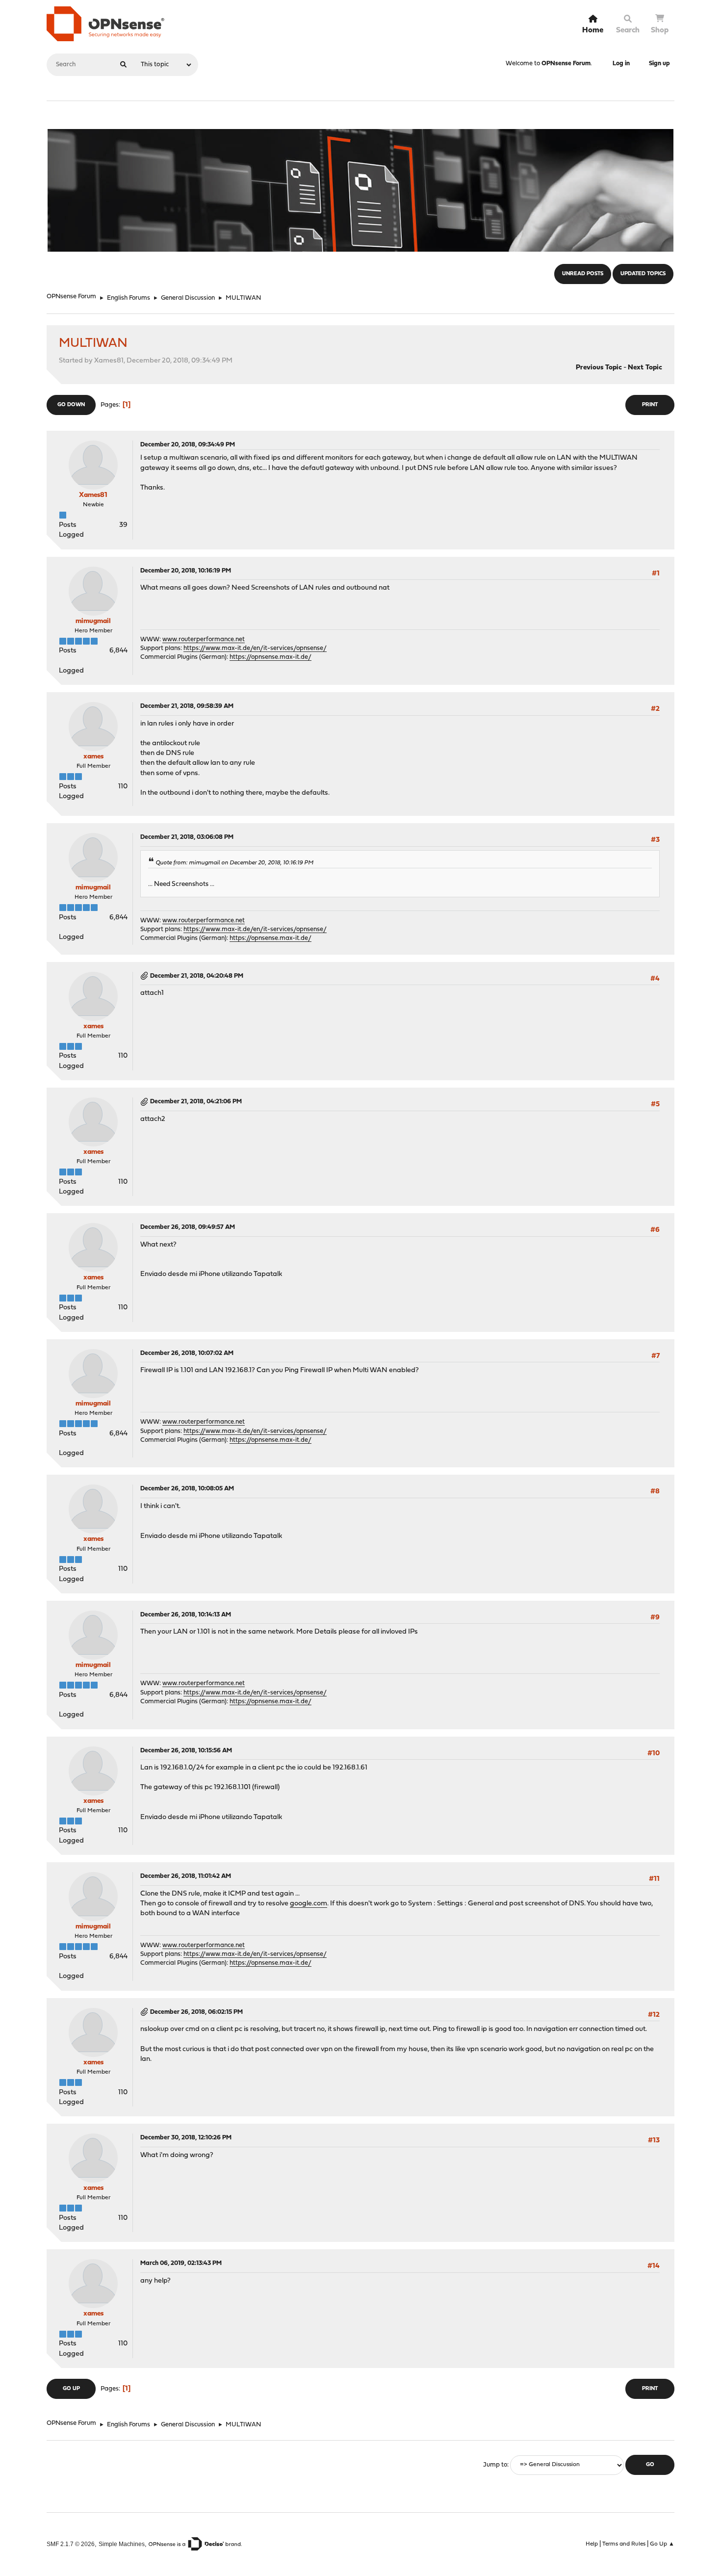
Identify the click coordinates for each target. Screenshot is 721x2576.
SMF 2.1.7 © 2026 (71, 2544)
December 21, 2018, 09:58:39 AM (187, 706)
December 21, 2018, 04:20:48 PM (197, 976)
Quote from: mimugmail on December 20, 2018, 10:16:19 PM (234, 863)
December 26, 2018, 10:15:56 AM (186, 1751)
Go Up (71, 2389)
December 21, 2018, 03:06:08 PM (187, 837)
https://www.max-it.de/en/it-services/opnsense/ (255, 648)
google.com (309, 1904)
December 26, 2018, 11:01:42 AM (186, 1876)
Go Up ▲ (662, 2544)
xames (93, 757)
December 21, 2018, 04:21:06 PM (196, 1102)
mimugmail (93, 621)
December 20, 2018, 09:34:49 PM (188, 445)
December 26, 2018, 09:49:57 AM (188, 1227)
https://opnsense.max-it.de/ (270, 657)
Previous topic (599, 368)
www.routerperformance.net (204, 639)
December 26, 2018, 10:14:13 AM (186, 1615)
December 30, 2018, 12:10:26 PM (186, 2138)
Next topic (645, 368)
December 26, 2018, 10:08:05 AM (187, 1489)
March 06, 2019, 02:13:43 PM (181, 2263)
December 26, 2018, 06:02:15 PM (196, 2012)
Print (650, 405)
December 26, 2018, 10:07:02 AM (187, 1353)
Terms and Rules (624, 2544)
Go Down (71, 405)
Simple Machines (122, 2544)
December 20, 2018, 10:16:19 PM (186, 571)
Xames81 (93, 495)
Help (592, 2544)
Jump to (495, 2465)
